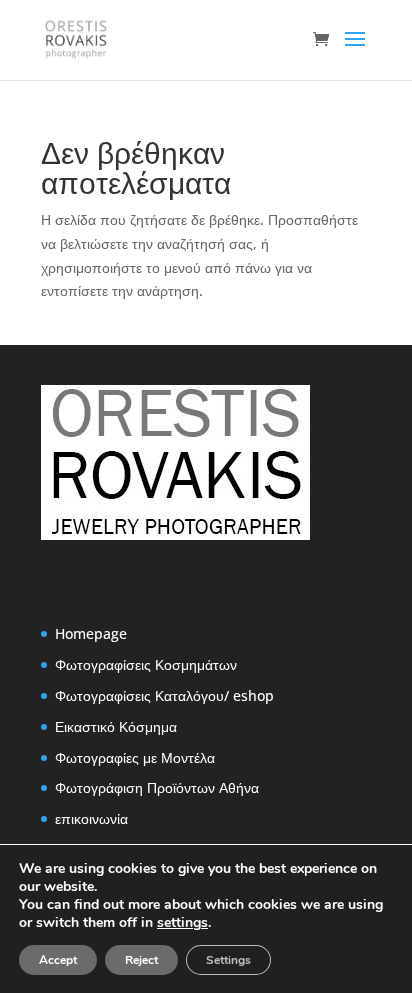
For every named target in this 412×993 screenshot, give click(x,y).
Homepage (91, 633)
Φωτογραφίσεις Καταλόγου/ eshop (164, 695)
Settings (228, 960)
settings (182, 923)
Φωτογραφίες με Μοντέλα (135, 757)
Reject (141, 960)
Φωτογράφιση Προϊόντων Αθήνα (157, 787)
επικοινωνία (91, 818)
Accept (58, 960)
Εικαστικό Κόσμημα (116, 726)
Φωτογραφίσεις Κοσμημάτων (146, 664)
